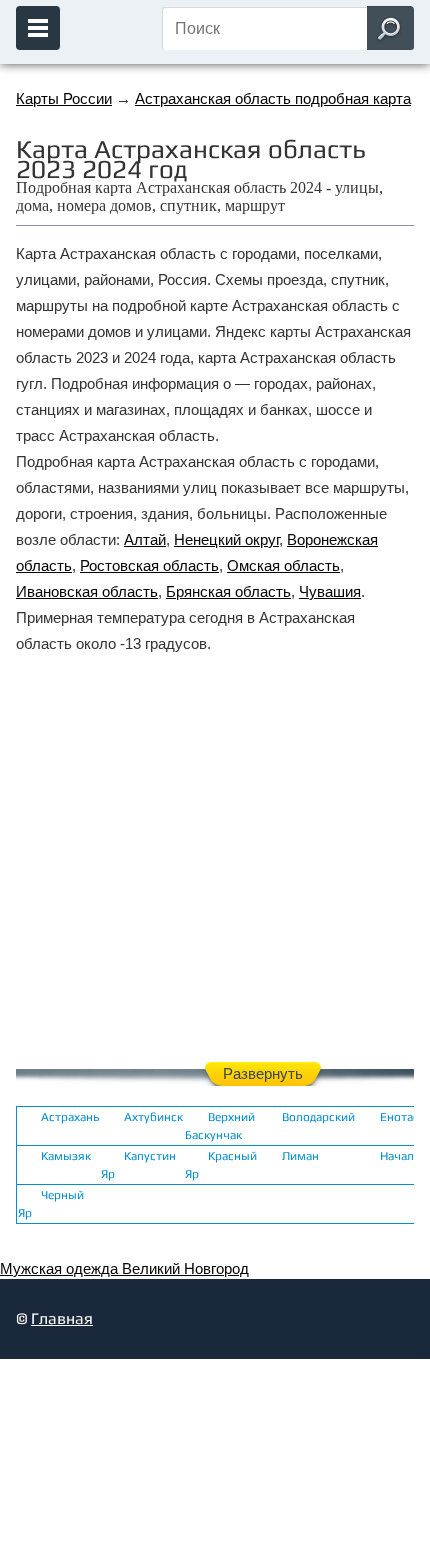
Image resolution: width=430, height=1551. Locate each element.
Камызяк (66, 1156)
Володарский (318, 1117)
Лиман (300, 1156)
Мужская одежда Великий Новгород (124, 1268)
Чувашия (330, 591)
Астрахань (70, 1117)
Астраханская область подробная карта (273, 98)
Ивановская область (87, 591)
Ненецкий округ (226, 539)
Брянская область (228, 591)
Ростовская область (149, 565)
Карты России (64, 98)
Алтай (145, 539)
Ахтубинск (153, 1117)
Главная (62, 1318)
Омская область (283, 565)
